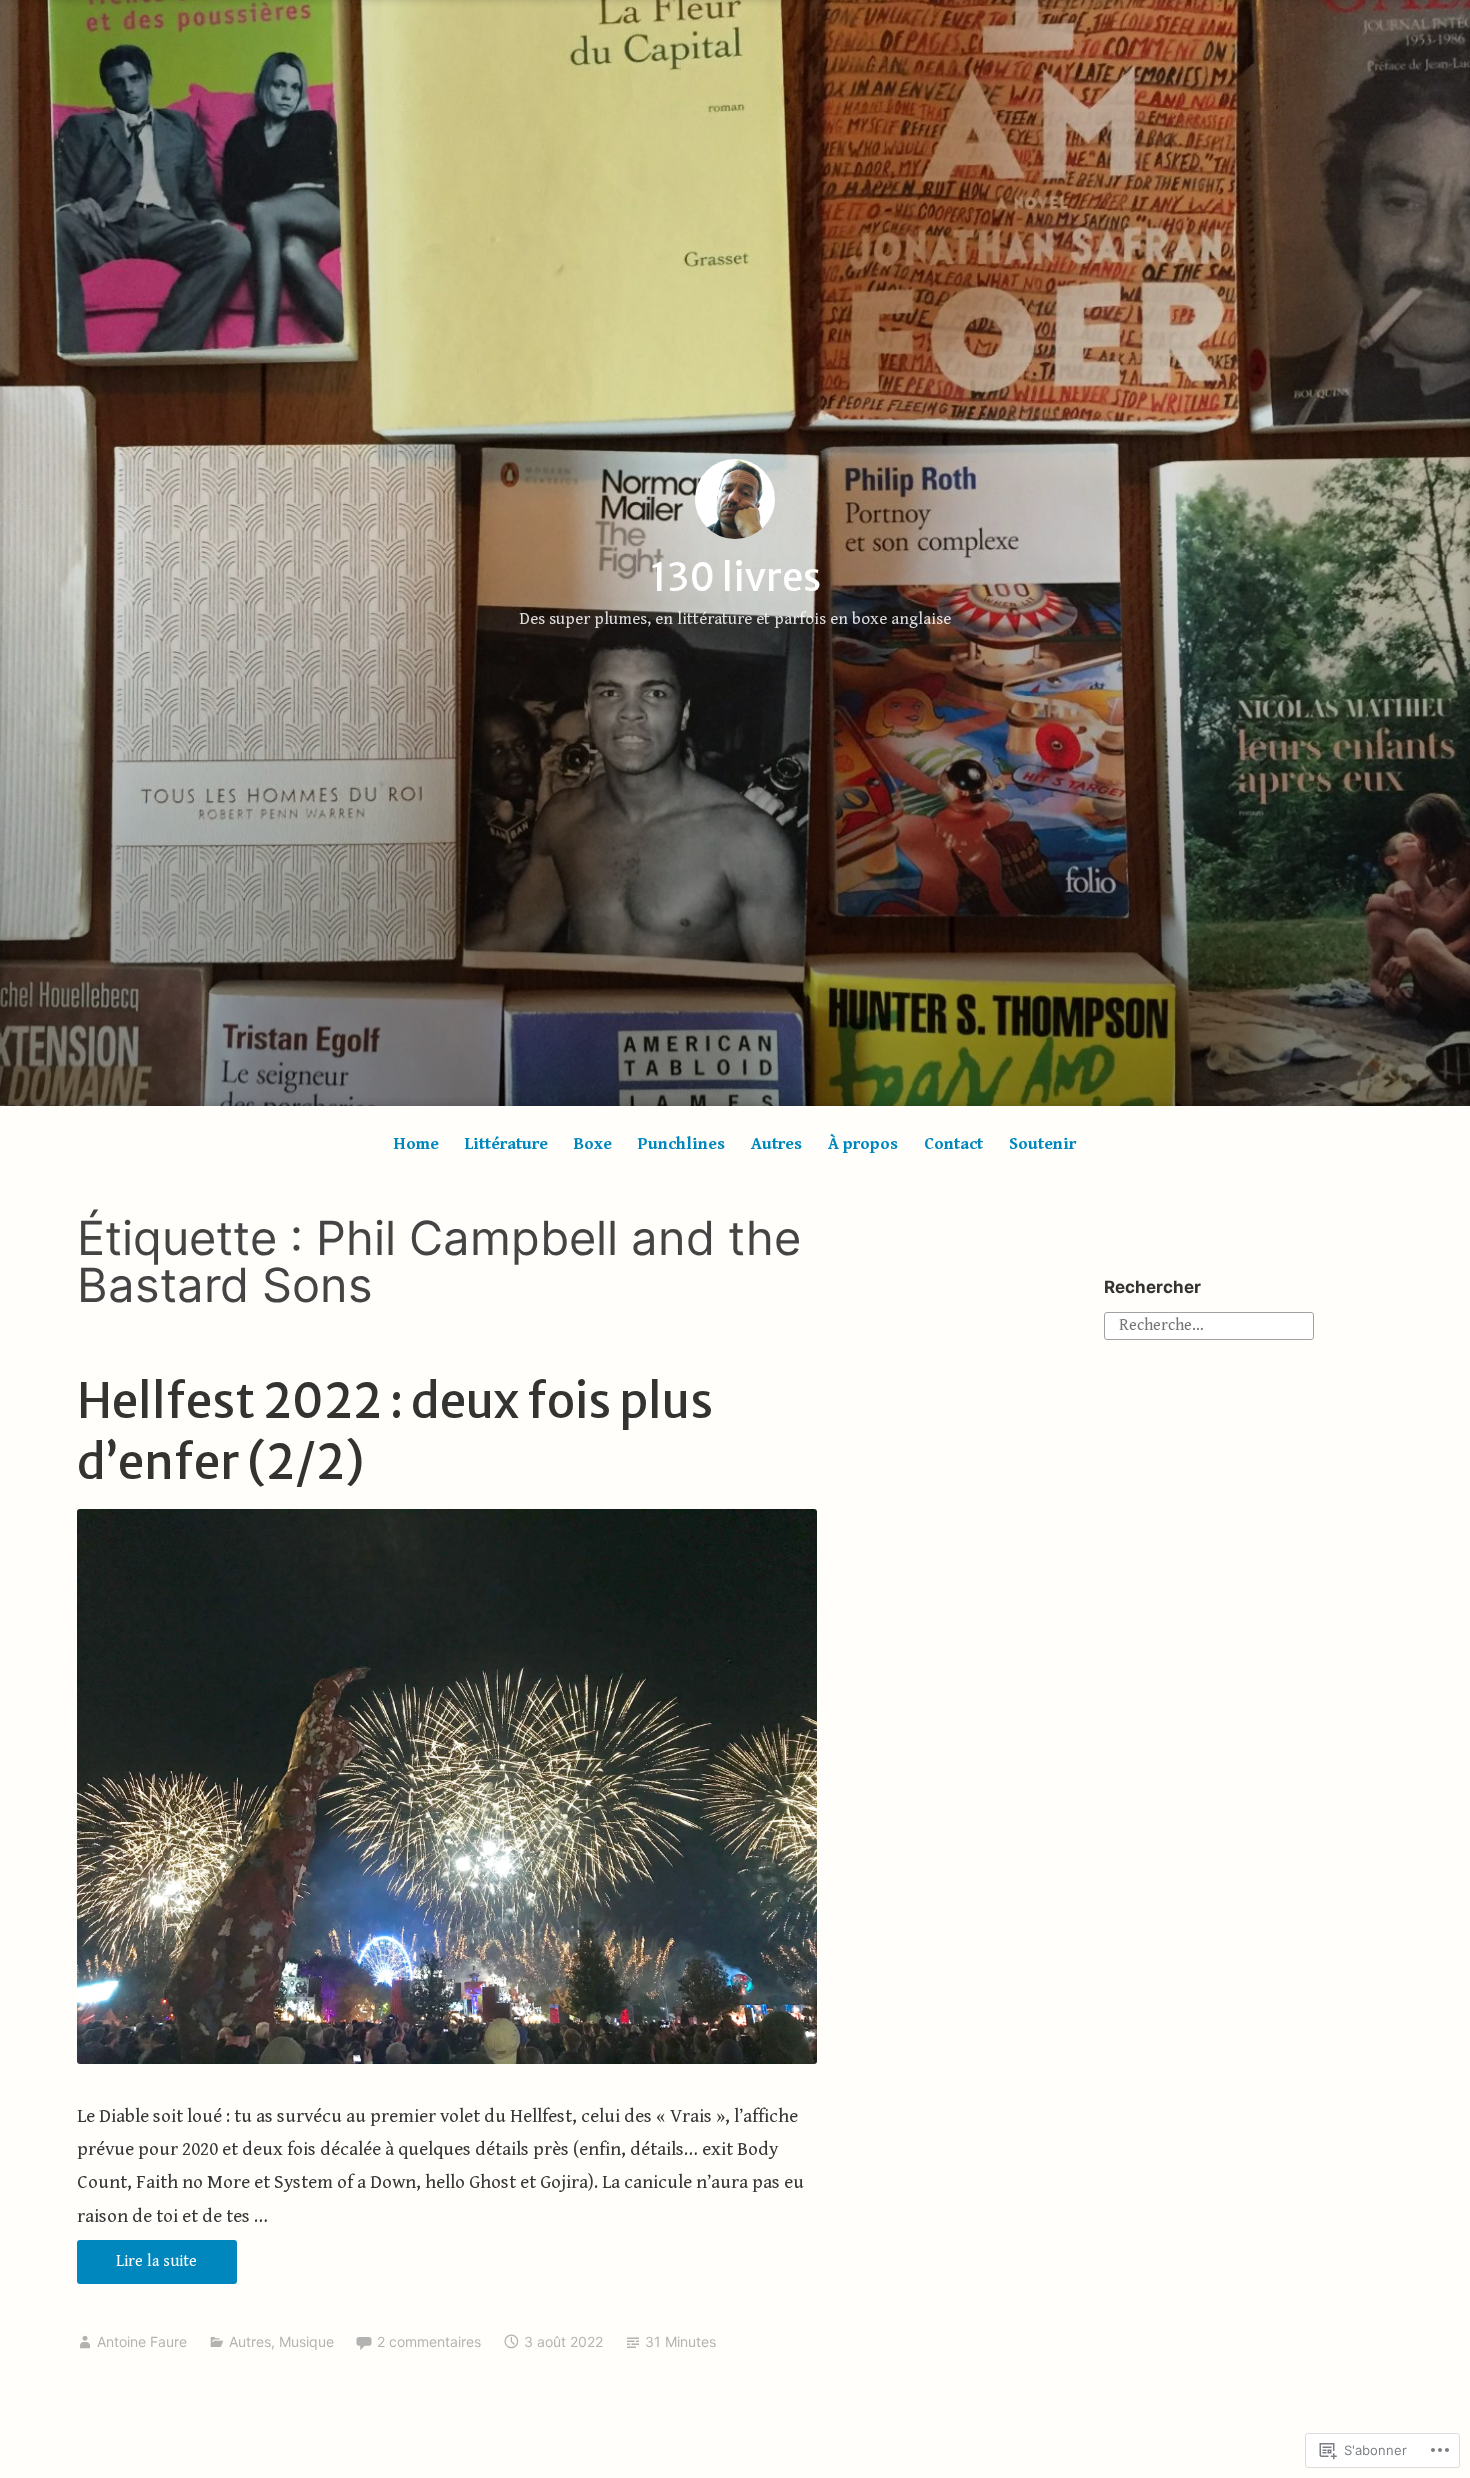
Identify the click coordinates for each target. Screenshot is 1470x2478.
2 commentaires (429, 2341)
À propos (863, 1144)
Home (416, 1144)
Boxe (593, 1144)
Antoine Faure (142, 2341)
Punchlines (681, 1144)
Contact (953, 1144)
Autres (776, 1144)
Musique (306, 2341)
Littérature (506, 1144)
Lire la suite (137, 2267)
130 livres (735, 577)
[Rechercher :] (1209, 1324)
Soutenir (1042, 1144)
